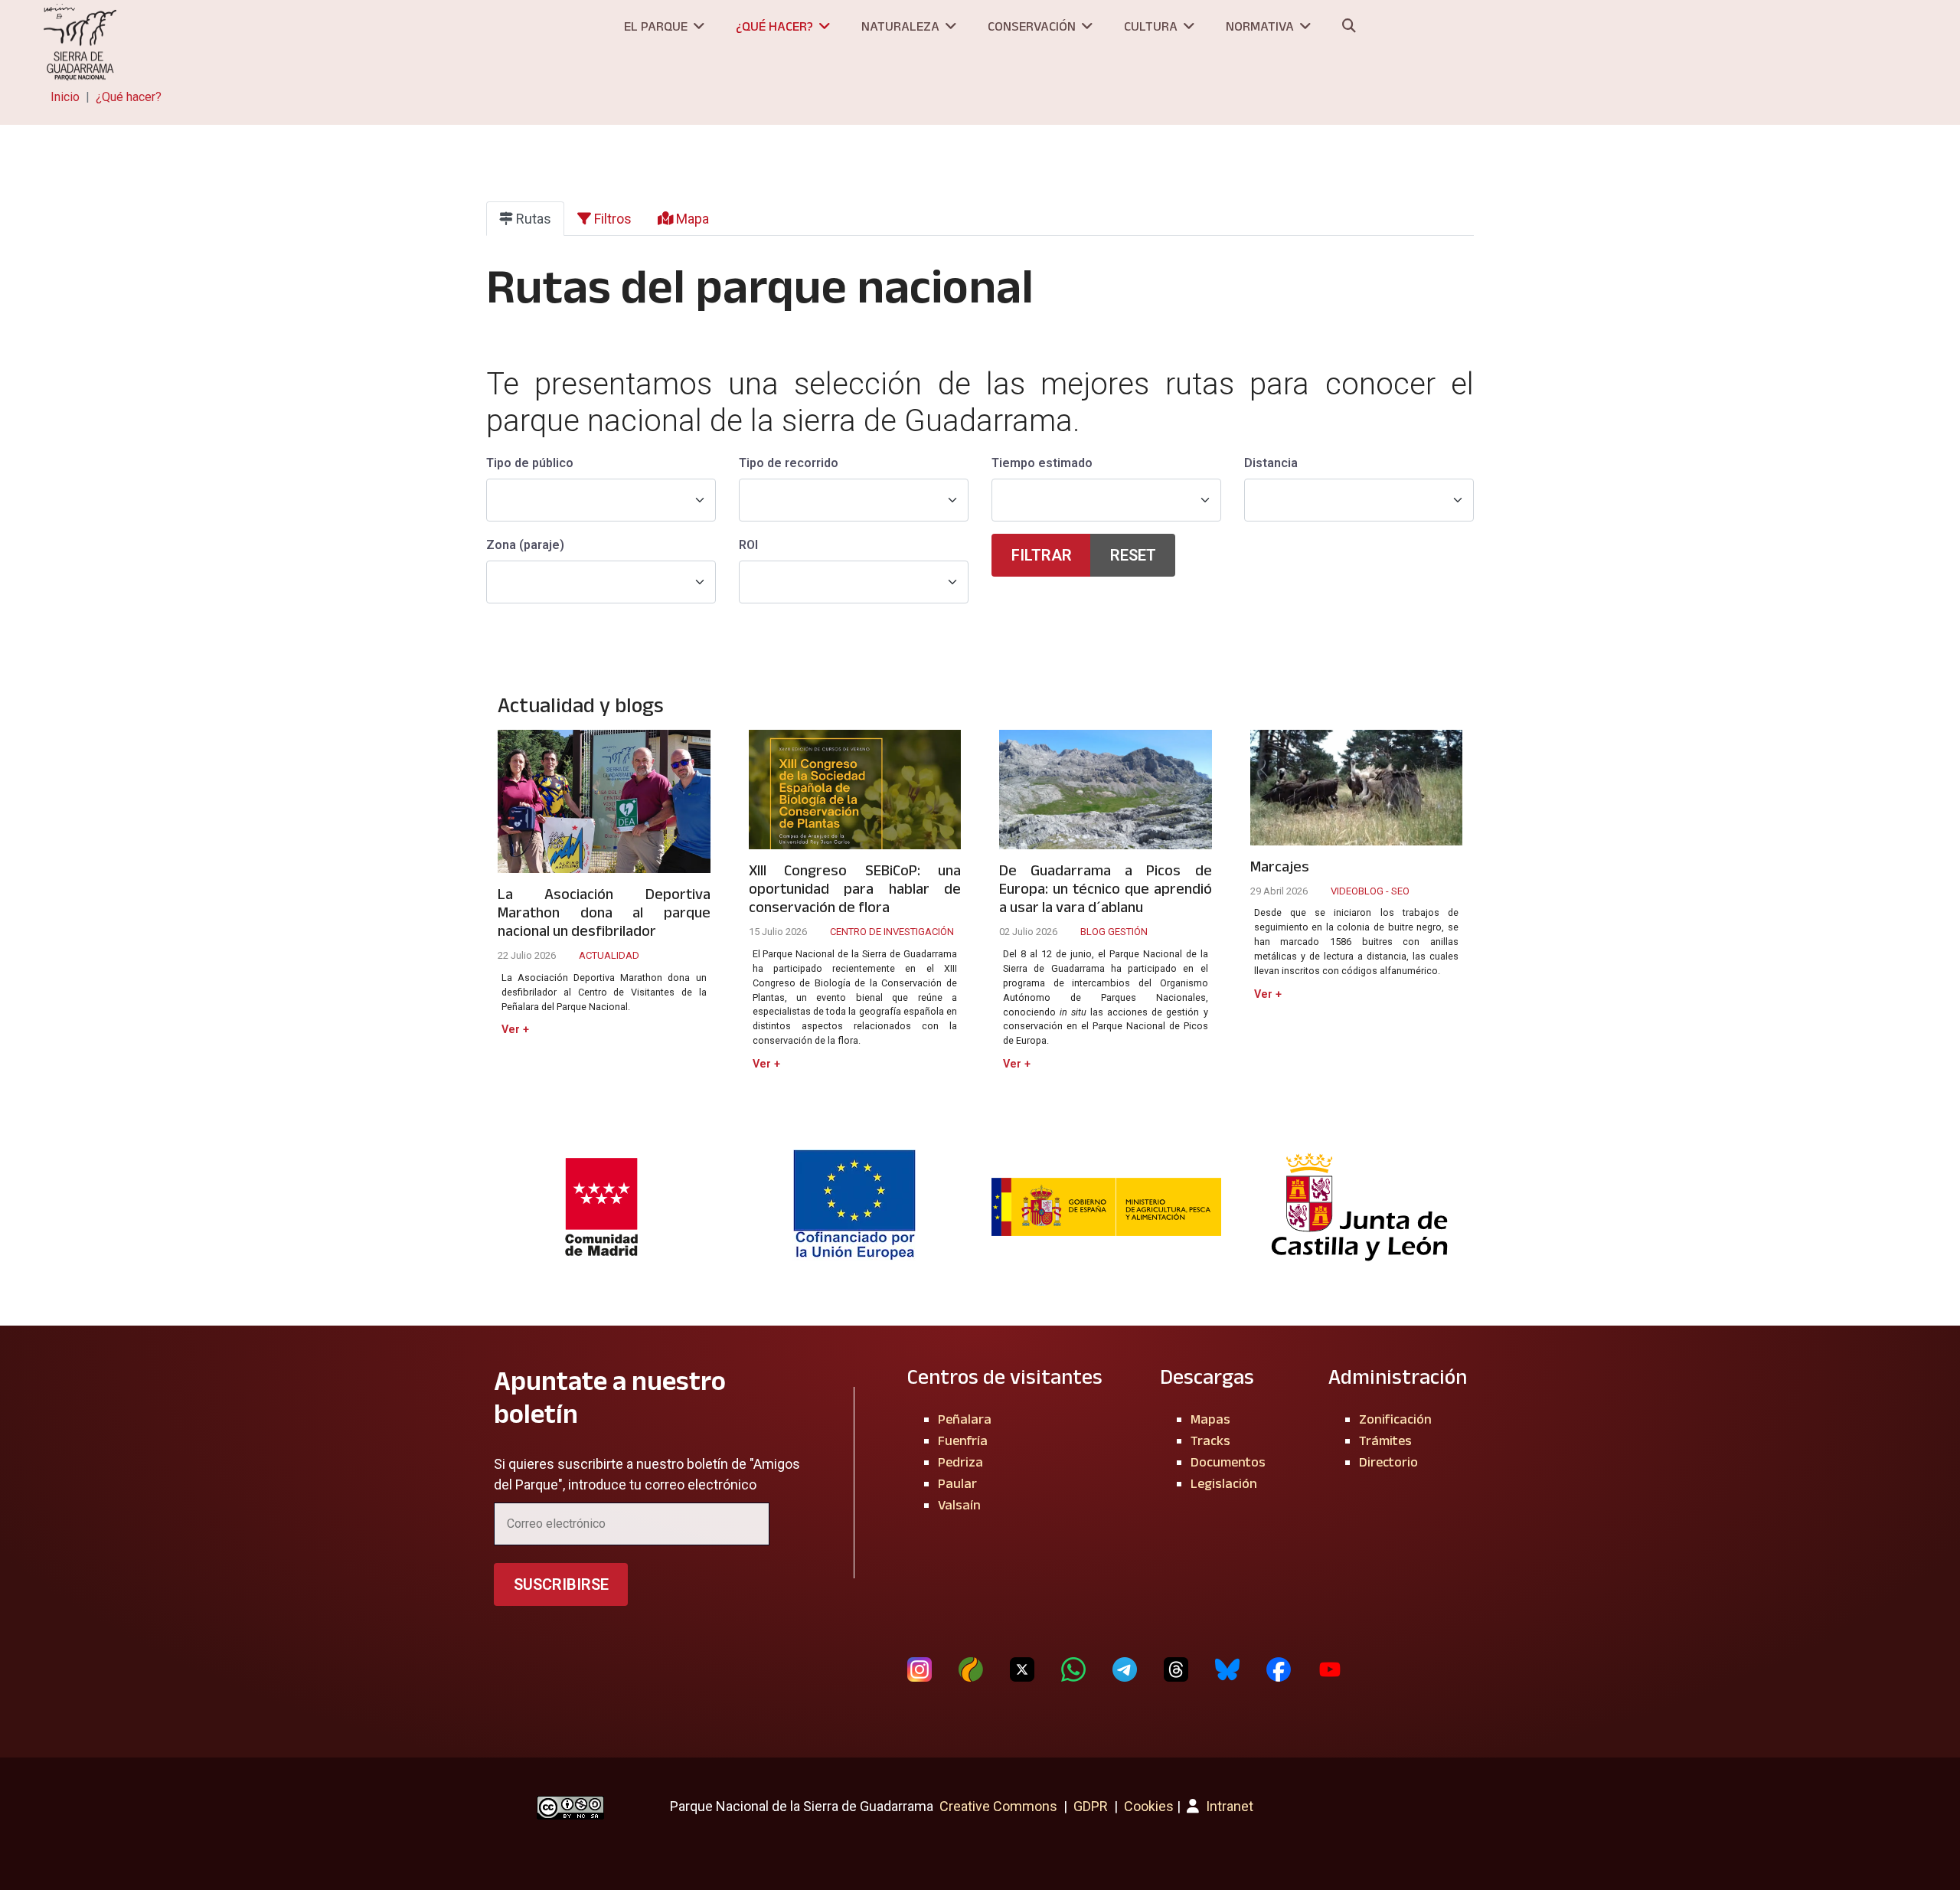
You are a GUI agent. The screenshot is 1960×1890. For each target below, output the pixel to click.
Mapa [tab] (691, 219)
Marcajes (1280, 866)
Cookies (1149, 1806)
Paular (957, 1483)
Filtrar (1042, 555)
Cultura (1151, 26)
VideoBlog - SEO (1370, 891)
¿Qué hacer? (774, 26)
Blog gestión (1114, 932)
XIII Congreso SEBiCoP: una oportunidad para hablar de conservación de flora (855, 888)
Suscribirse (561, 1584)
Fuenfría (963, 1440)
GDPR (1091, 1806)
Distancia (1271, 463)
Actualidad (609, 955)
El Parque (656, 26)
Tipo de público (530, 463)
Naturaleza (900, 26)
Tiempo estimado (1042, 463)
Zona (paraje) (525, 545)
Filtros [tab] (611, 219)
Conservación (1032, 26)
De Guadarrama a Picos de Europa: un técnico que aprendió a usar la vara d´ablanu (1106, 888)
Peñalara (965, 1419)
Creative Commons (998, 1806)
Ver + (515, 1030)
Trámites (1385, 1440)
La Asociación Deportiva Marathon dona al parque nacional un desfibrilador (604, 912)
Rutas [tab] (532, 219)
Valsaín (959, 1505)
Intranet (1228, 1806)
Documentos (1228, 1462)
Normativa (1260, 26)
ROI (748, 545)
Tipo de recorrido (789, 463)
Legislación (1224, 1483)
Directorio (1388, 1462)
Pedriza (960, 1462)
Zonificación (1395, 1419)
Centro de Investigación (892, 932)
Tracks (1210, 1440)
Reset (1133, 555)
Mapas (1210, 1419)
